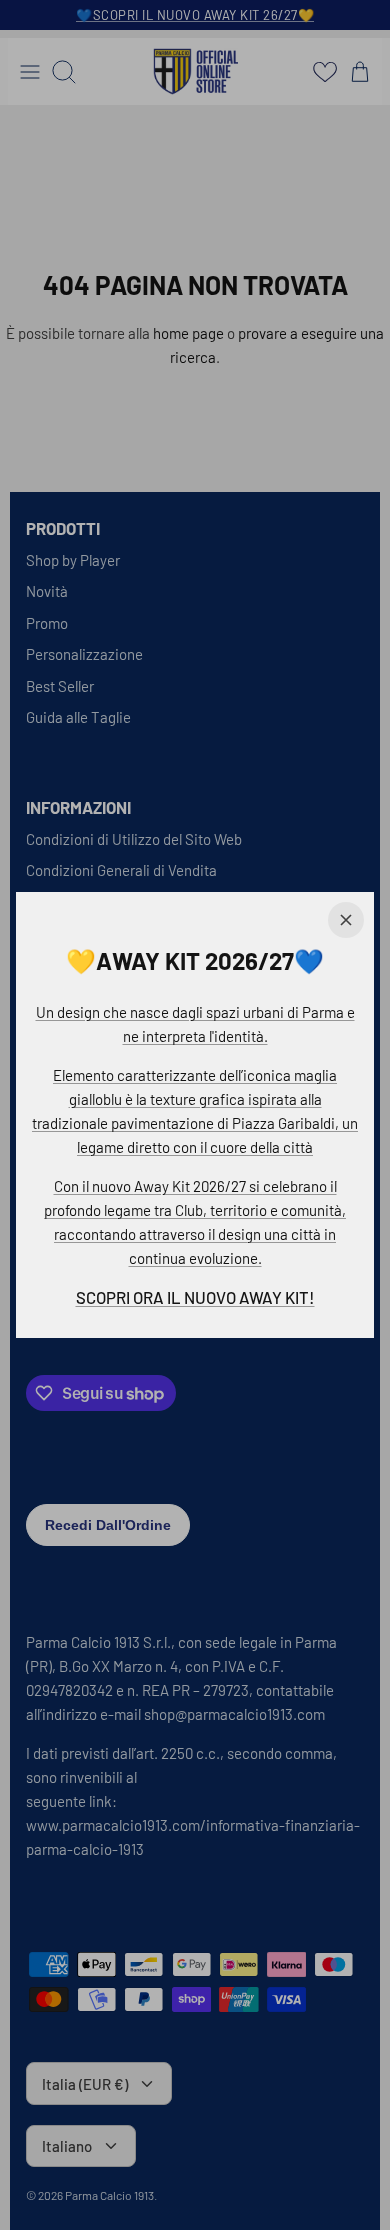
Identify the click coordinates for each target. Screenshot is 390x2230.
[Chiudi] (346, 920)
